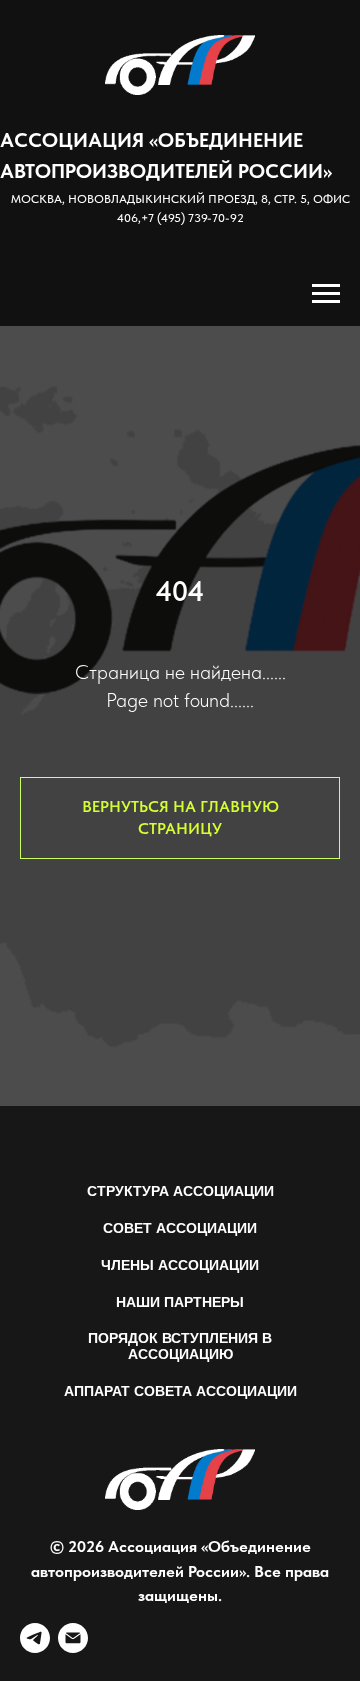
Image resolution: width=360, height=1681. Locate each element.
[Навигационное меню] (326, 294)
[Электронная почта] (73, 1638)
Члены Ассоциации (180, 1265)
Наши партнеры (180, 1302)
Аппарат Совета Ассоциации (180, 1391)
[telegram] (35, 1638)
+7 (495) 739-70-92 (192, 218)
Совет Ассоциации (180, 1228)
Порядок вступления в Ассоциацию (180, 1346)
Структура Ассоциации (180, 1191)
